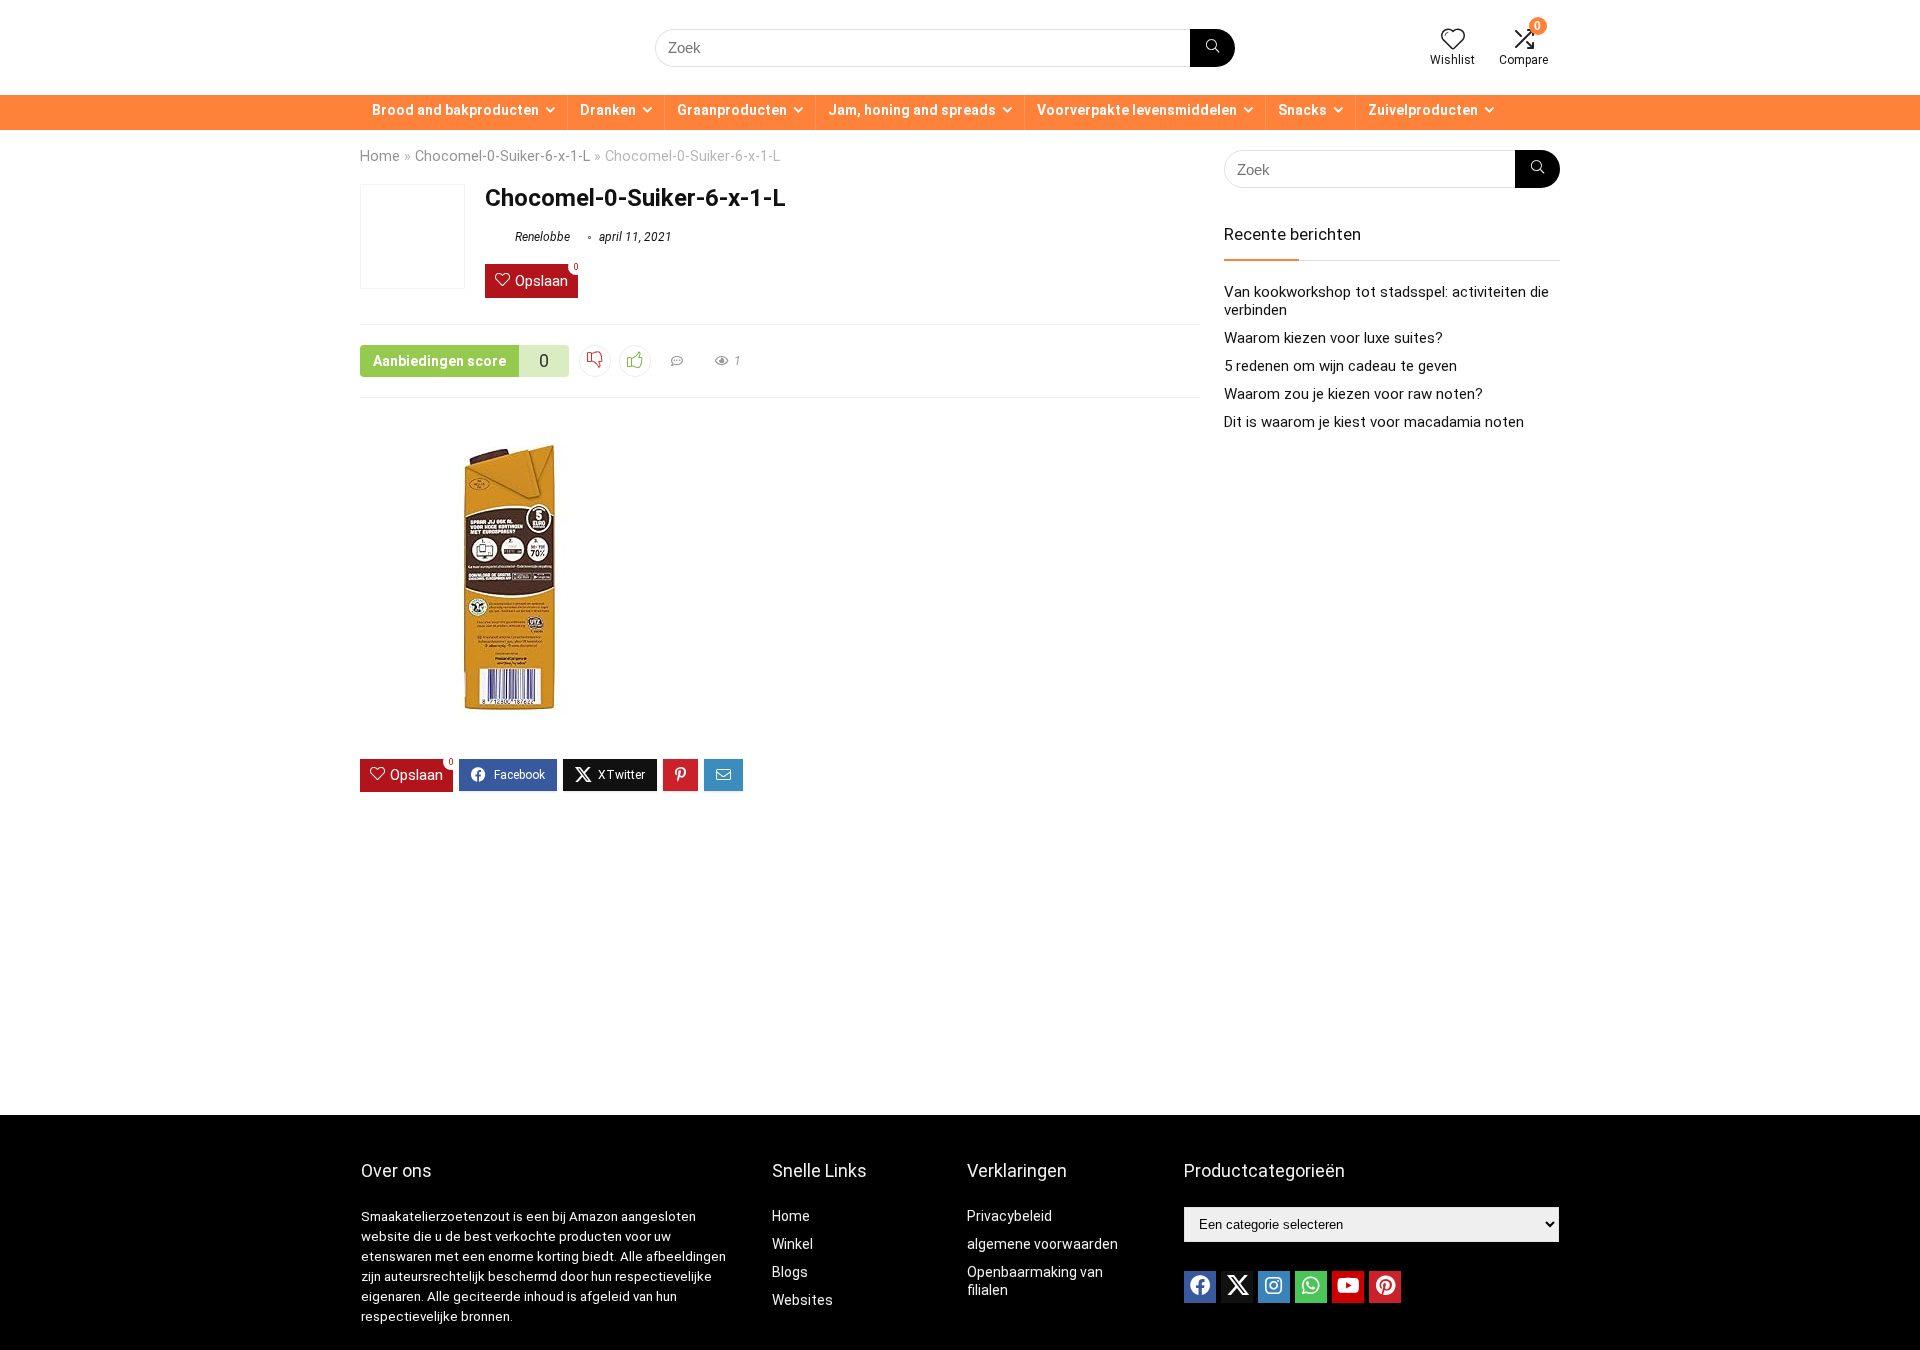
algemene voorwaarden (1042, 1244)
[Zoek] (1212, 48)
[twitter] (1237, 1287)
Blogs (790, 1272)
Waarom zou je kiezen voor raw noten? (1353, 394)
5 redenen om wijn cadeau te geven (1340, 366)
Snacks (1302, 110)
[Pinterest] (1385, 1287)
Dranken (608, 110)
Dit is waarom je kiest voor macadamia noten (1374, 422)
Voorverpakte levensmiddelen (1137, 110)
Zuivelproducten (1423, 110)
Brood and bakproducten (455, 110)
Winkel (792, 1244)
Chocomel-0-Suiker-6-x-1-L (502, 156)
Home (380, 156)
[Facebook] (1200, 1287)
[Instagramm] (1274, 1287)
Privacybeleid (1009, 1216)
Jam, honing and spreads (912, 110)
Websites (802, 1300)
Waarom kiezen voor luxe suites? (1333, 338)
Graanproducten (732, 110)
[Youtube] (1348, 1287)
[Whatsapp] (1311, 1287)
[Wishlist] (1453, 41)
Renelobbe (541, 237)
